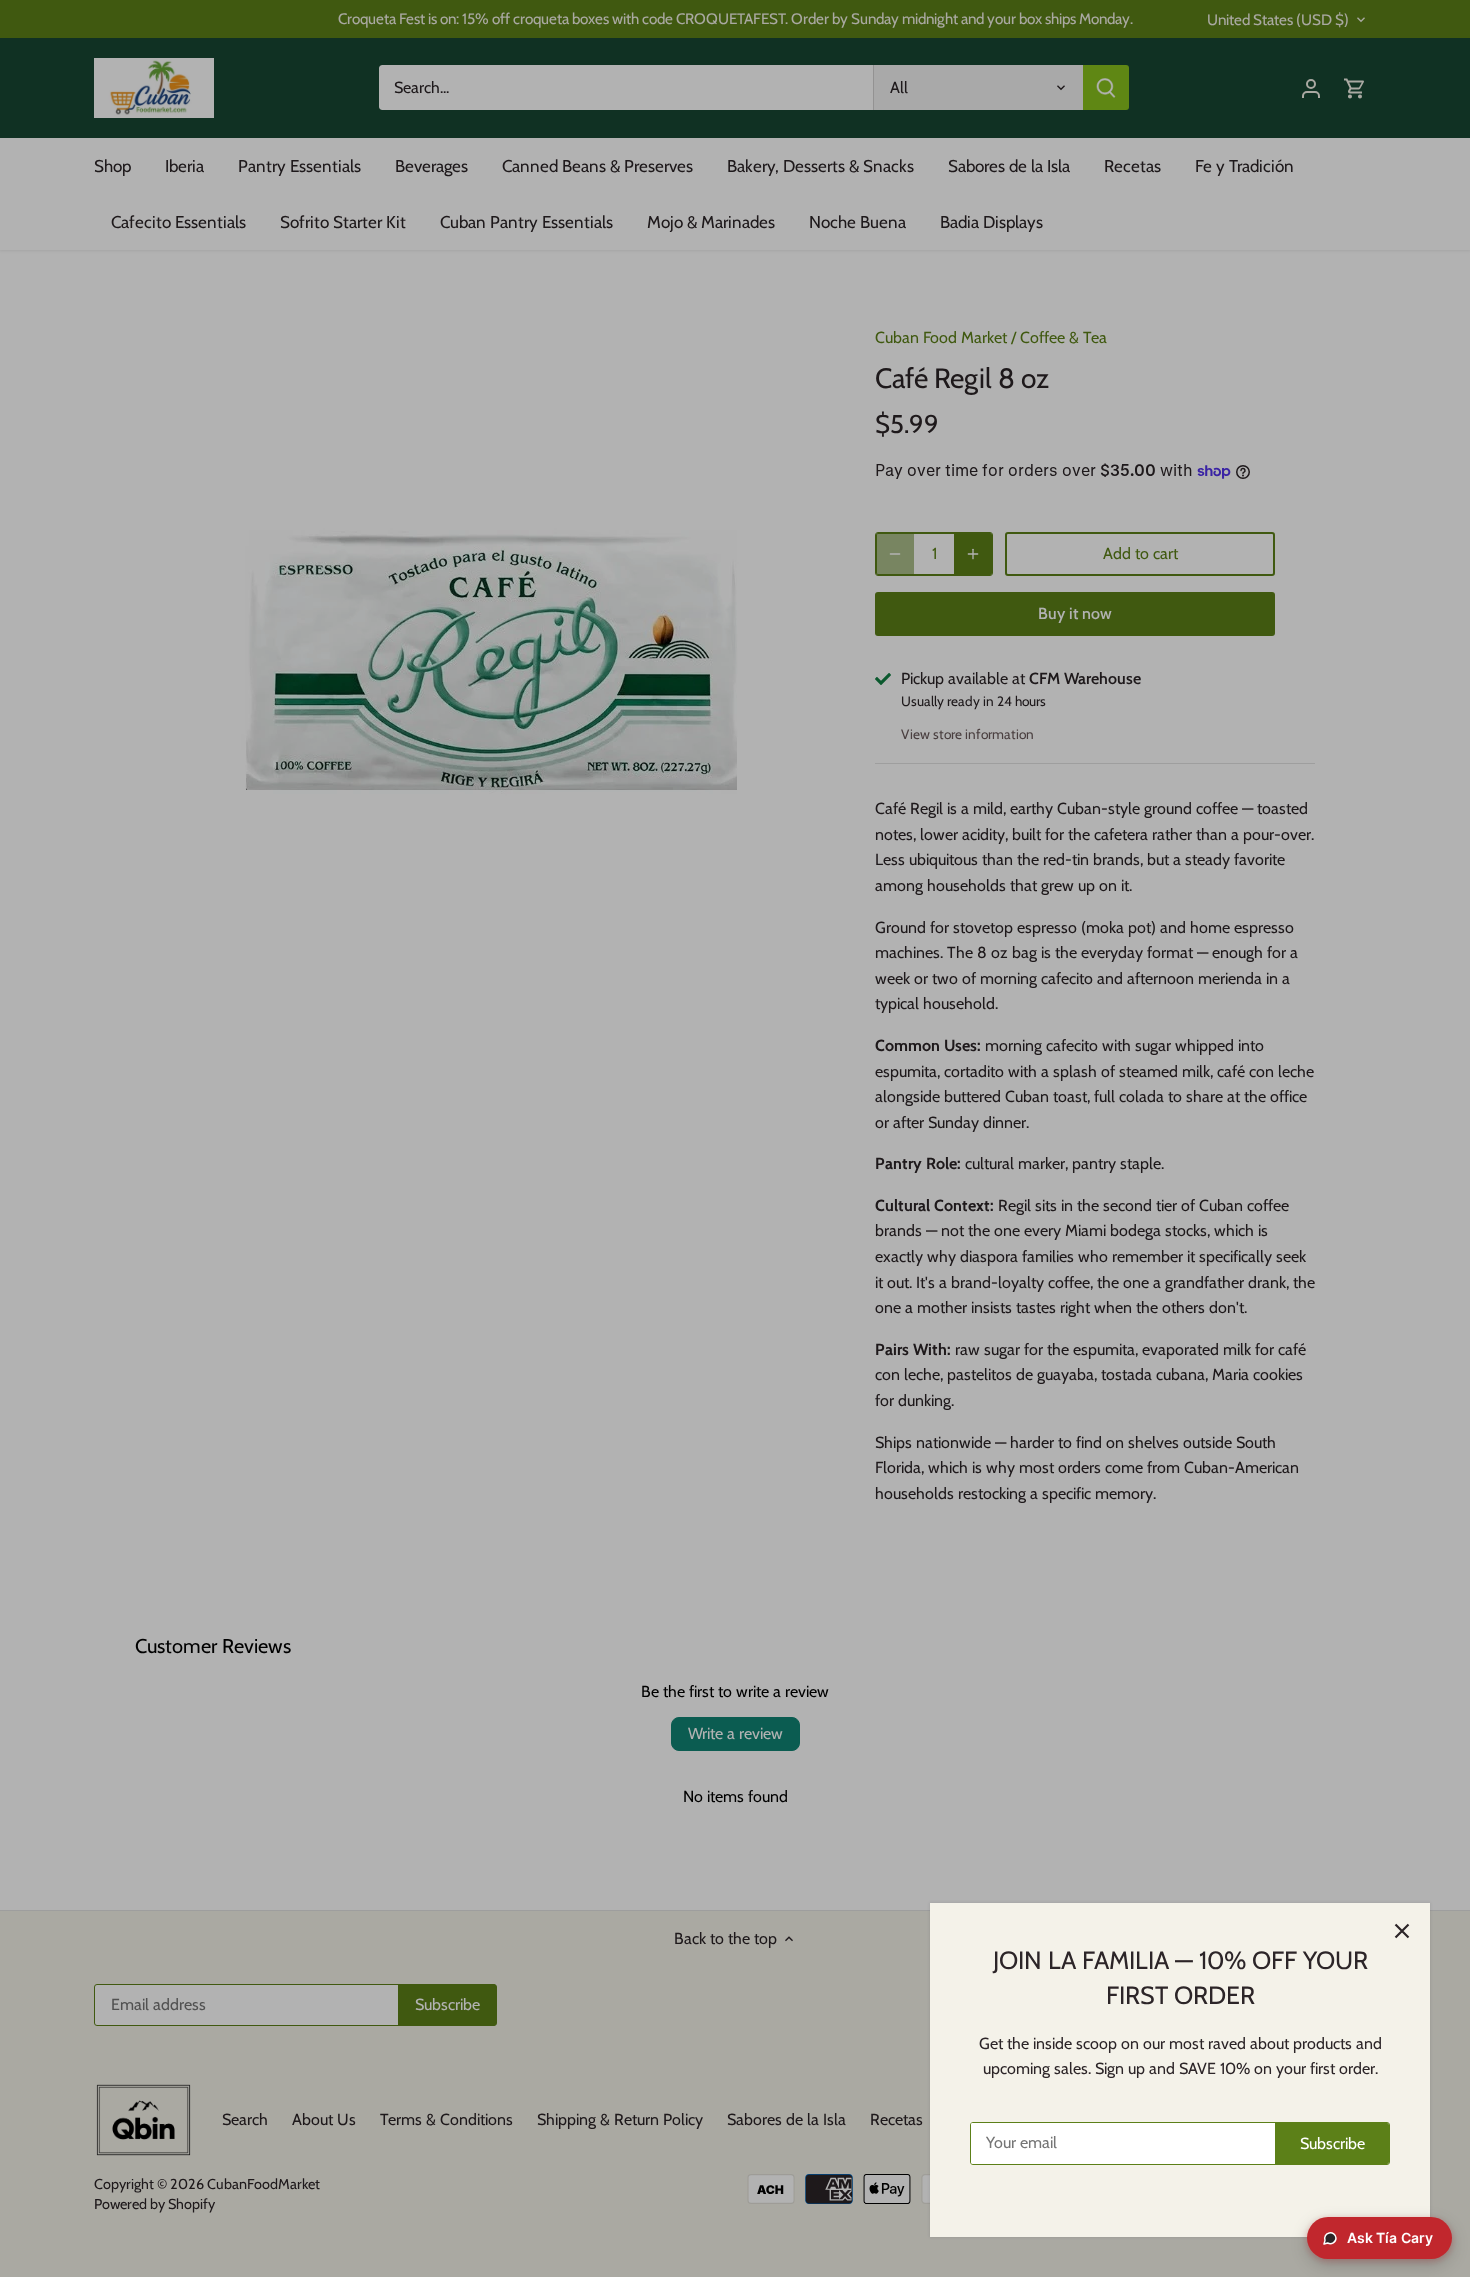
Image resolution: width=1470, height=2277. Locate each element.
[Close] (1402, 1931)
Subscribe (1332, 2143)
